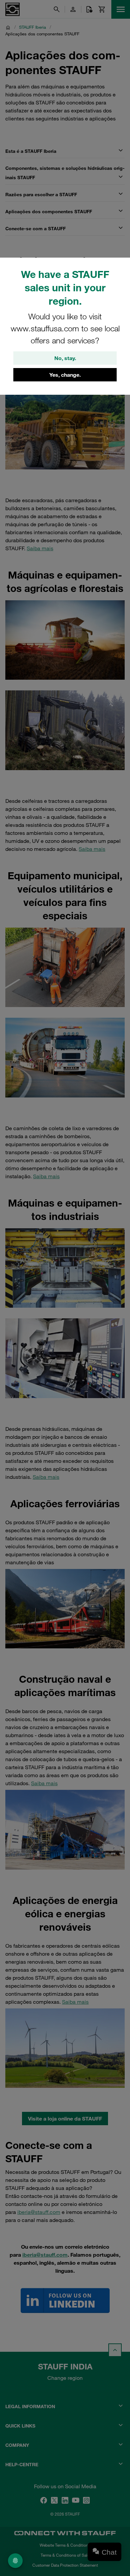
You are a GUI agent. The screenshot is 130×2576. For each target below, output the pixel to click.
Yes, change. (65, 375)
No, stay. (65, 358)
